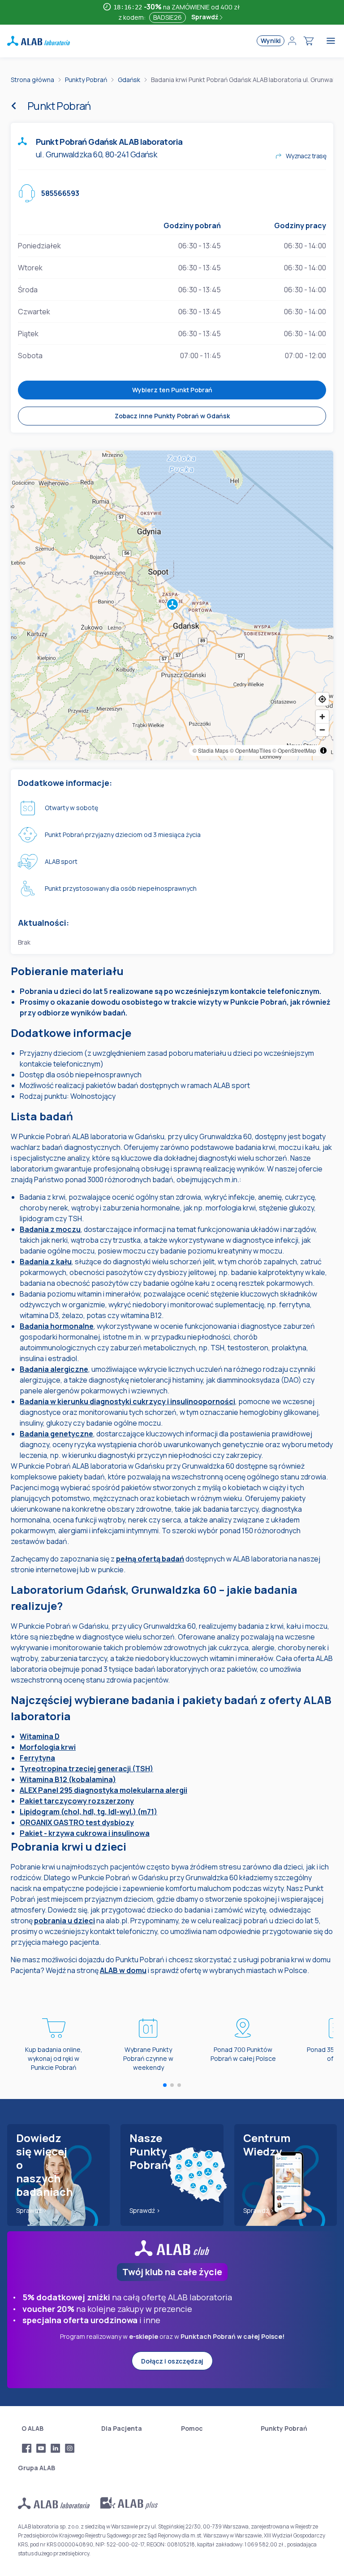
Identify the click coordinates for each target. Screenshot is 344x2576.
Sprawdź (205, 17)
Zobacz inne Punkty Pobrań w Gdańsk (172, 416)
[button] (172, 606)
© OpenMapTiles (250, 750)
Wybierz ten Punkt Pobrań (172, 390)
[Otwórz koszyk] (309, 41)
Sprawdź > (32, 2210)
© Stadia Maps (211, 750)
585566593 (60, 193)
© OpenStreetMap (294, 750)
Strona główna (32, 80)
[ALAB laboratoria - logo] (39, 41)
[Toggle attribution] (323, 750)
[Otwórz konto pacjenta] (292, 41)
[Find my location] (322, 699)
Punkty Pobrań (86, 80)
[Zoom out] (322, 730)
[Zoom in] (322, 717)
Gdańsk (129, 80)
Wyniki (271, 41)
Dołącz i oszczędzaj (172, 2361)
